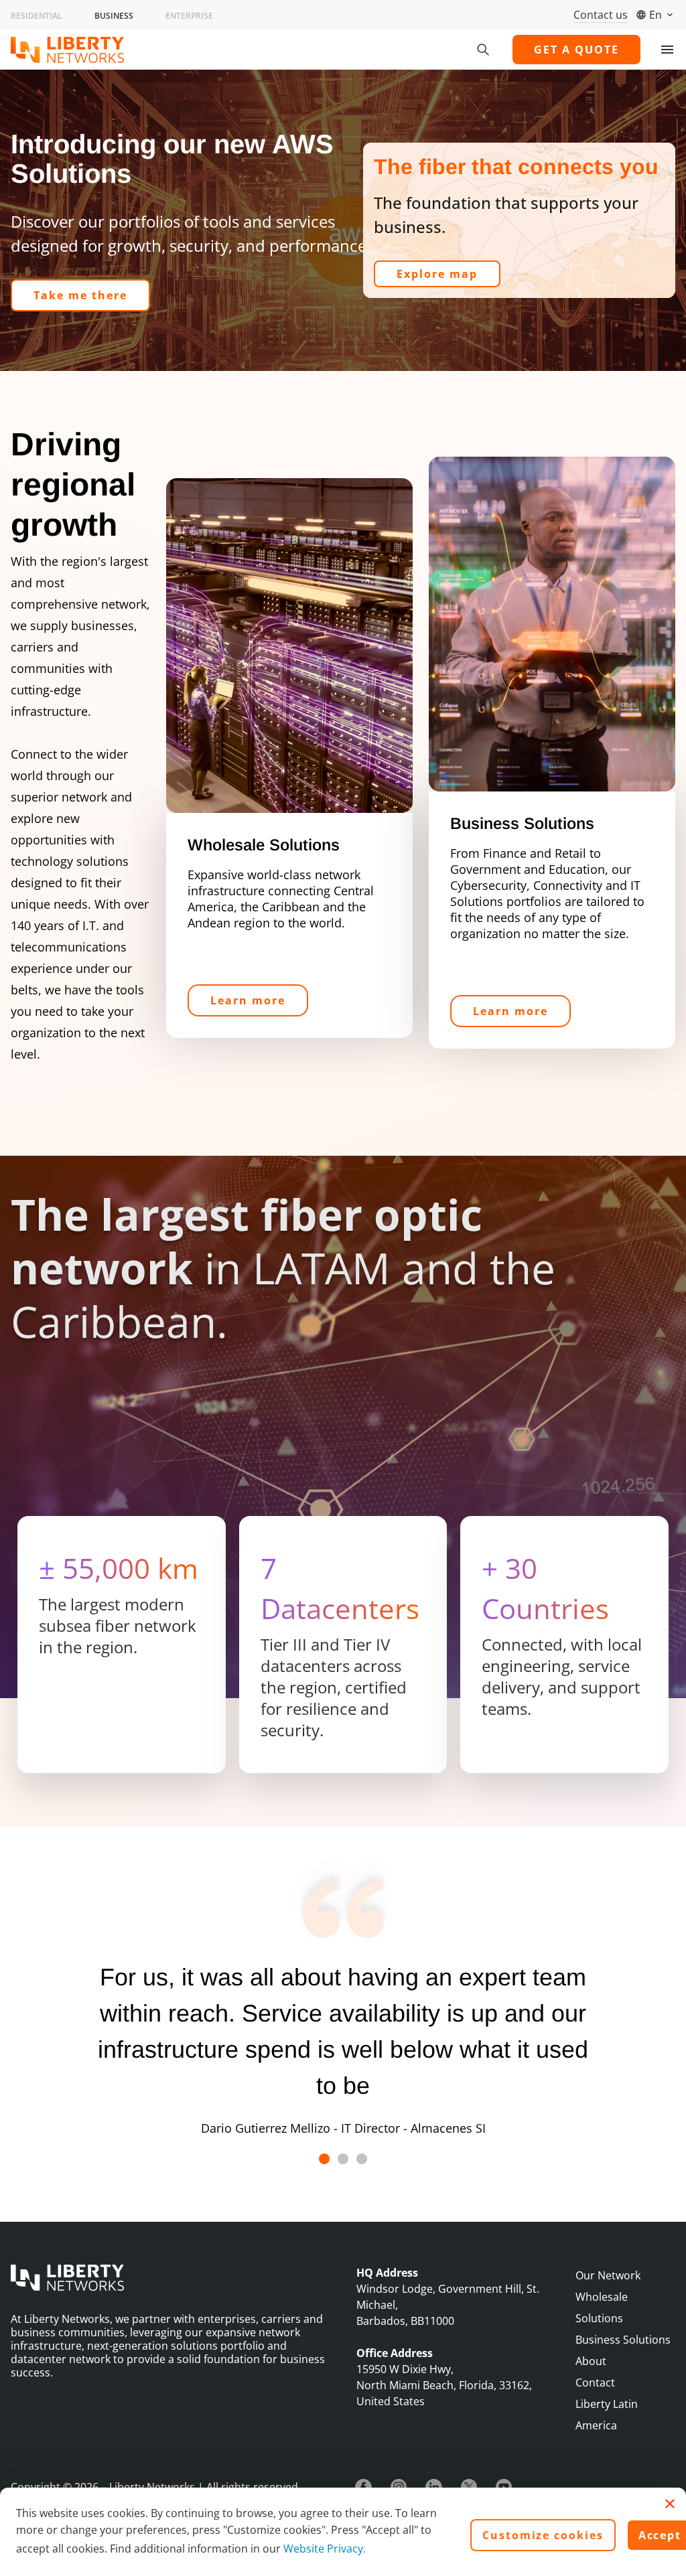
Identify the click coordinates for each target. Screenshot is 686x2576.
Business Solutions (623, 2340)
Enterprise (189, 16)
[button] (324, 2159)
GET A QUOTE (576, 50)
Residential (37, 16)
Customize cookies (543, 2535)
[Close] (670, 2504)
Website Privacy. (325, 2549)
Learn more (248, 1000)
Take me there (80, 295)
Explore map (437, 274)
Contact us (601, 15)
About (591, 2361)
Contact (595, 2382)
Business (114, 16)
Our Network (608, 2275)
